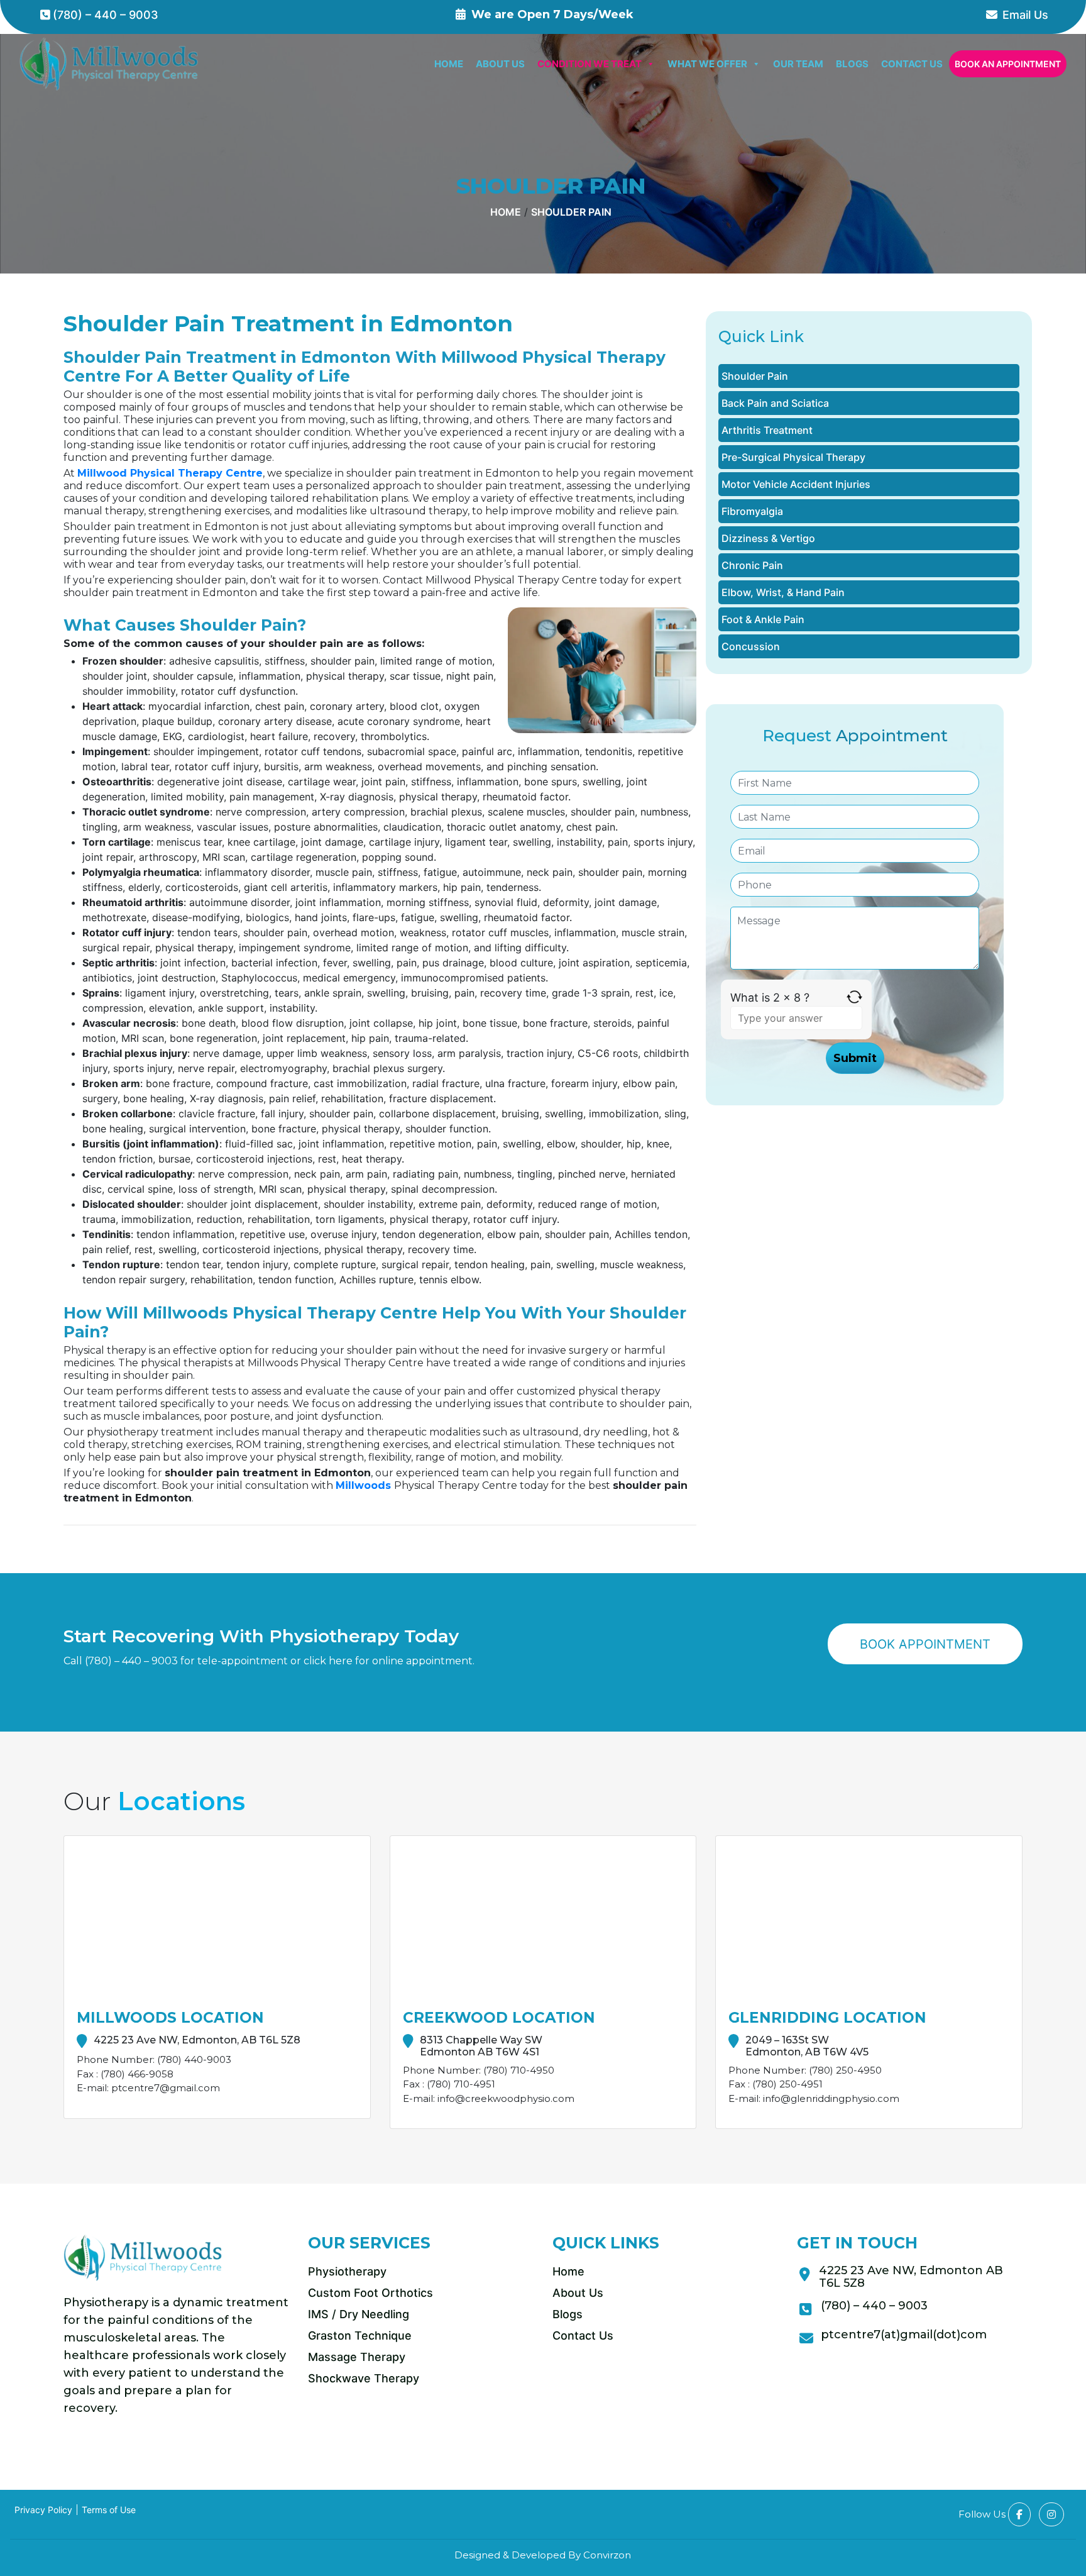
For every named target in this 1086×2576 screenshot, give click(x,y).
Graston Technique (360, 2336)
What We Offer (707, 64)
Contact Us (912, 64)
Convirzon (607, 2555)
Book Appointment (925, 1644)
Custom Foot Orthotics (370, 2293)
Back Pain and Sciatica (775, 403)
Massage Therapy (357, 2357)
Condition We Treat (590, 64)
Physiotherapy (347, 2271)
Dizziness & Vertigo (768, 538)
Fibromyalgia (752, 511)
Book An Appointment (1008, 64)
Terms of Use (109, 2510)
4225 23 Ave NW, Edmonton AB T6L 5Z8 (911, 2277)
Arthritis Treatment (767, 430)
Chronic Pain (752, 565)
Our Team (798, 64)
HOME (506, 212)
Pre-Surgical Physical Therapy (793, 457)
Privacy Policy (43, 2510)
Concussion (751, 646)
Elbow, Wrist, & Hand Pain (783, 592)
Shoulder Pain (571, 212)
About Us (500, 64)
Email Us (1025, 15)
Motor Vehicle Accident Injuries (796, 484)
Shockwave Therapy (364, 2378)
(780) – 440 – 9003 (106, 15)
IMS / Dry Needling (359, 2314)
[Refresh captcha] (854, 998)
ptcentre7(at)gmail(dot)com (904, 2335)
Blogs (852, 64)
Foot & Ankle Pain (763, 619)
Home (449, 64)
